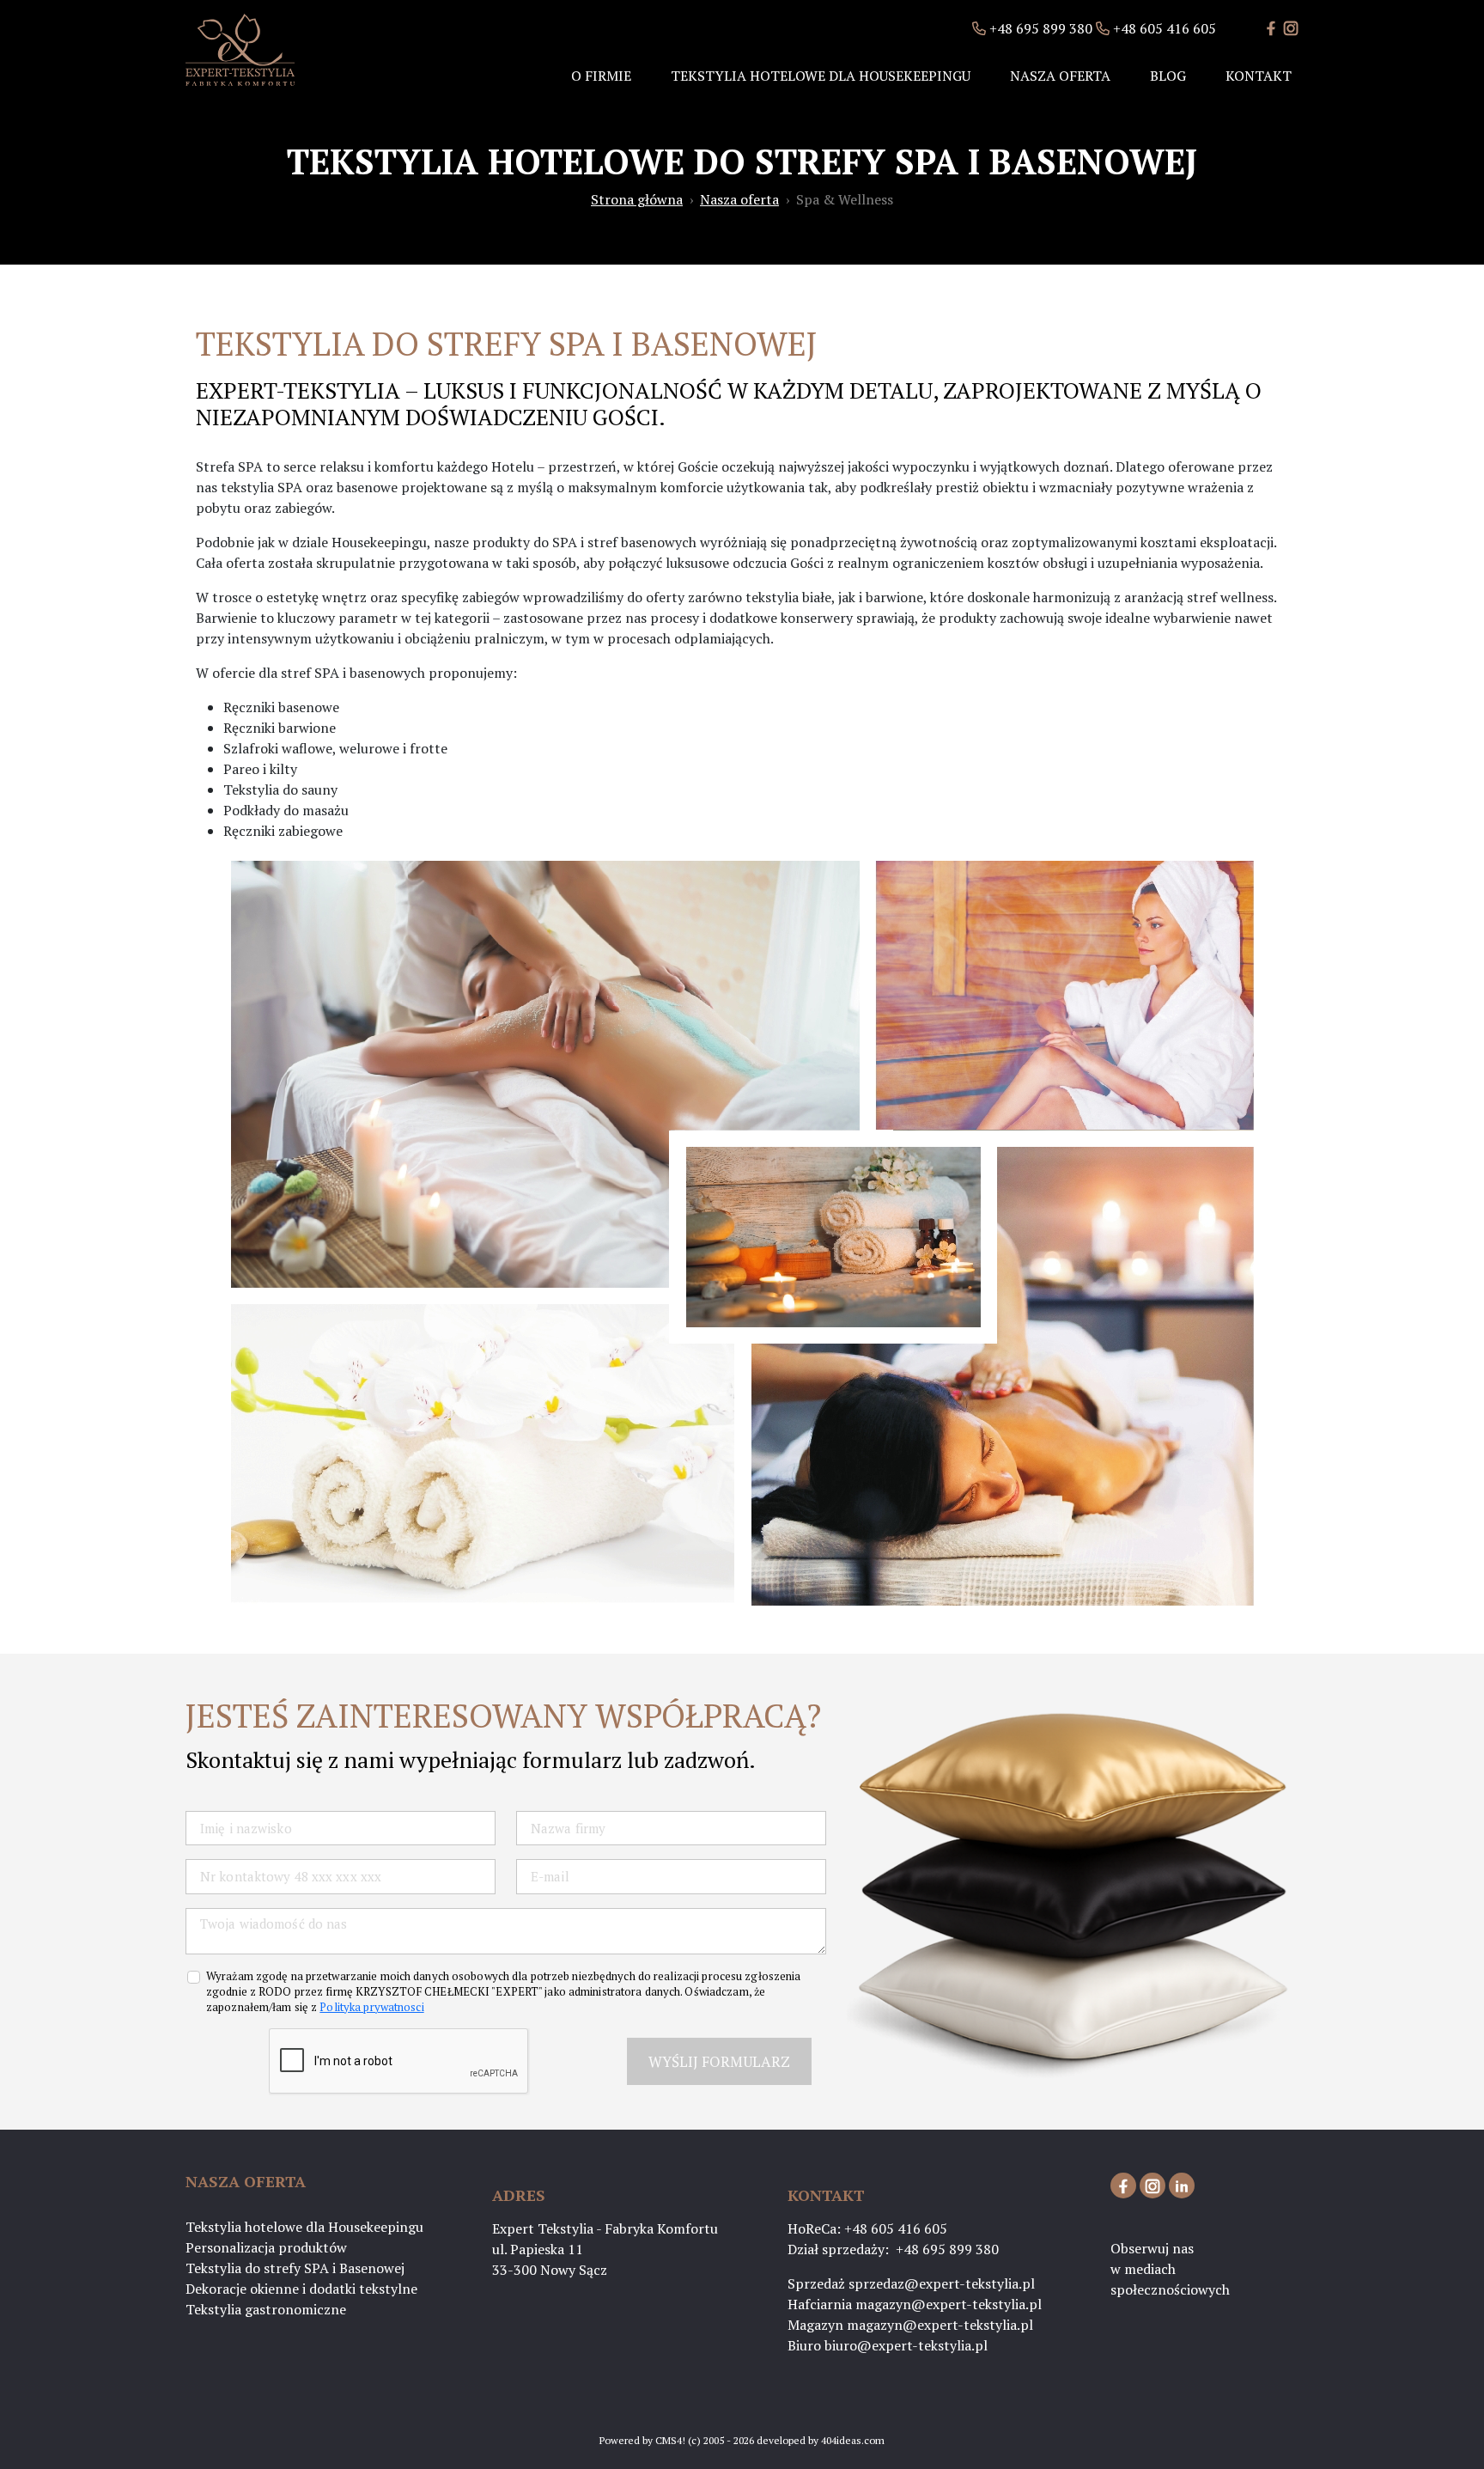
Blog (1168, 76)
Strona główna (637, 199)
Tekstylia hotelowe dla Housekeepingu (821, 76)
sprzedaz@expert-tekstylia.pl (942, 2283)
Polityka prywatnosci (371, 2007)
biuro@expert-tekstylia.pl (906, 2345)
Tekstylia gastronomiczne (266, 2309)
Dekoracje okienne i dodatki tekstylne (301, 2289)
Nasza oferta (739, 199)
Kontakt (1259, 76)
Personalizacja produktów (266, 2247)
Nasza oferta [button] (1060, 76)
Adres (519, 2195)
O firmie (601, 76)
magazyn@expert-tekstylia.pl (949, 2304)
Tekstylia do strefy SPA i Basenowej (295, 2268)
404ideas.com (853, 2440)
